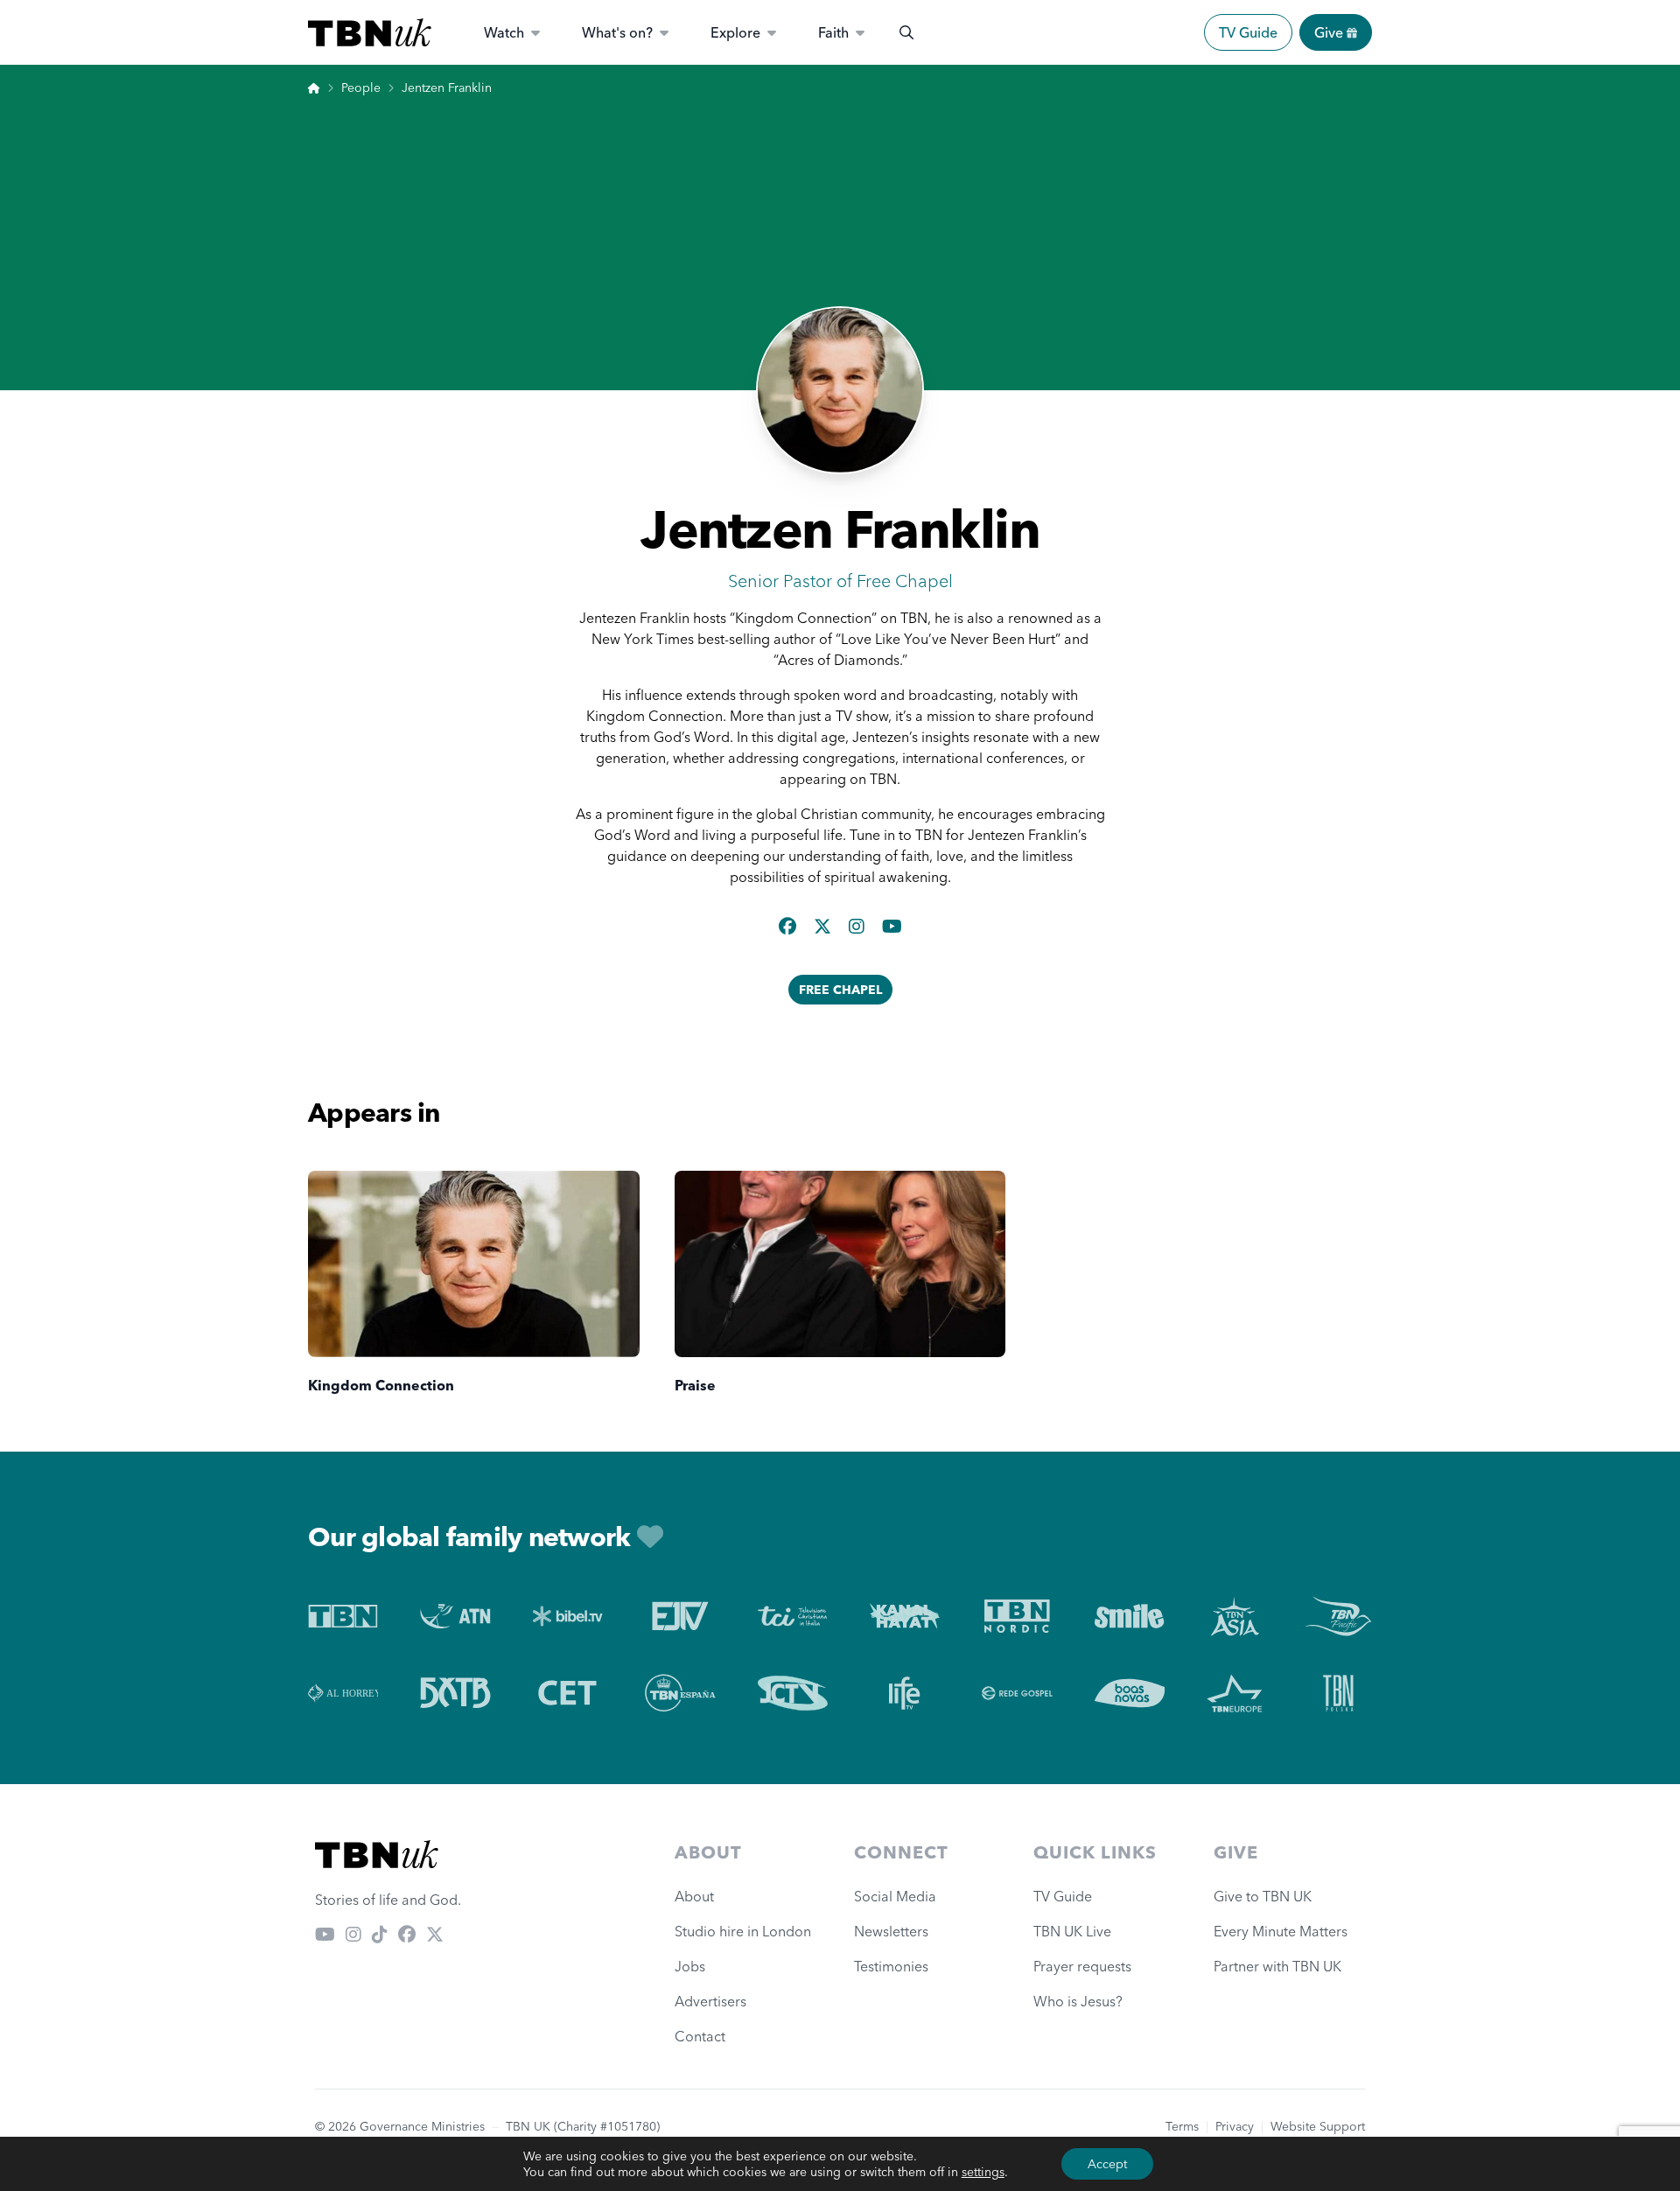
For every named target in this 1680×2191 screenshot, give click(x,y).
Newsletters (891, 1931)
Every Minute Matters (1281, 1931)
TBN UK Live (1072, 1931)
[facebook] (789, 926)
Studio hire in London (743, 1931)
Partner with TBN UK (1277, 1966)
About (694, 1896)
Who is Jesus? (1081, 2001)
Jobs (690, 1966)
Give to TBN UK (1263, 1896)
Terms (1182, 2126)
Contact (700, 2036)
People (361, 87)
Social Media (895, 1896)
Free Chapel (840, 990)
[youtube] (892, 926)
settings (983, 2172)
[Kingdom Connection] (474, 1264)
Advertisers (710, 2001)
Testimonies (891, 1966)
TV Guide (1248, 32)
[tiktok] (380, 1935)
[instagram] (858, 926)
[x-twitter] (824, 926)
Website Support (1318, 2126)
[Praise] (840, 1264)
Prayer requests (1082, 1966)
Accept (1107, 2164)
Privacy (1235, 2126)
